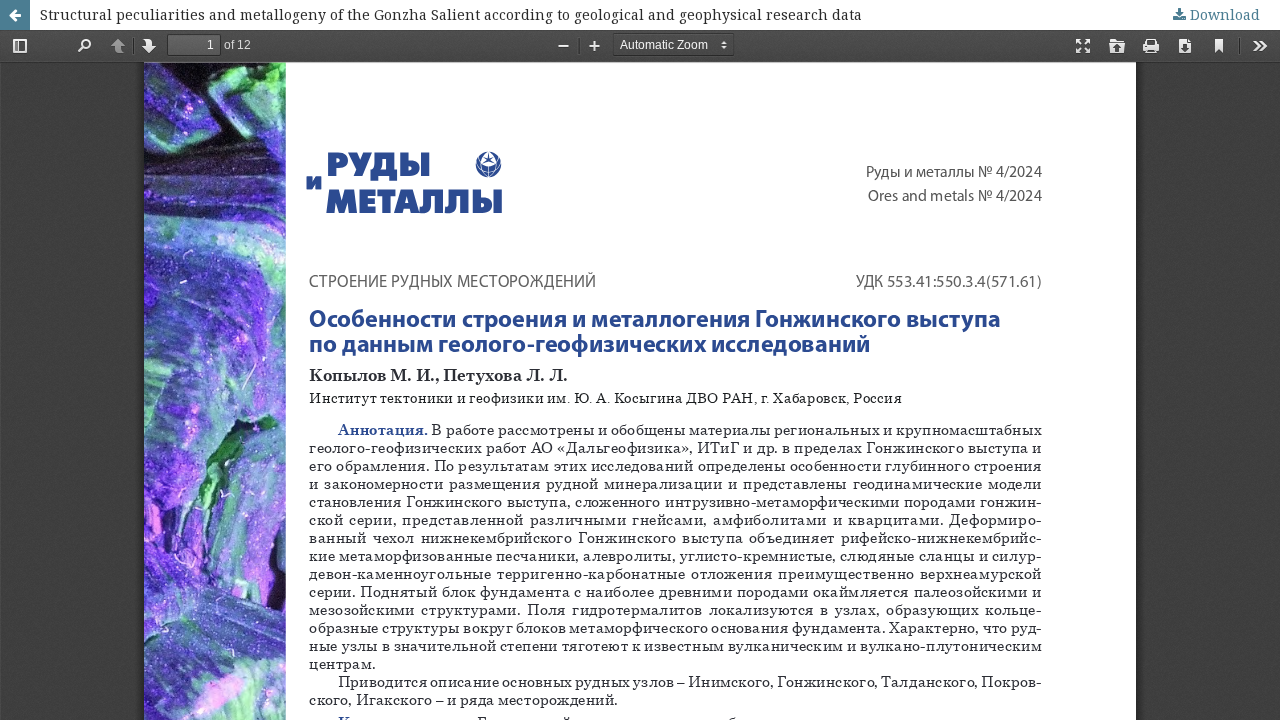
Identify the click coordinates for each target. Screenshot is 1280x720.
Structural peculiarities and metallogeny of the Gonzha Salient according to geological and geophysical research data (451, 14)
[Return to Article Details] (15, 15)
